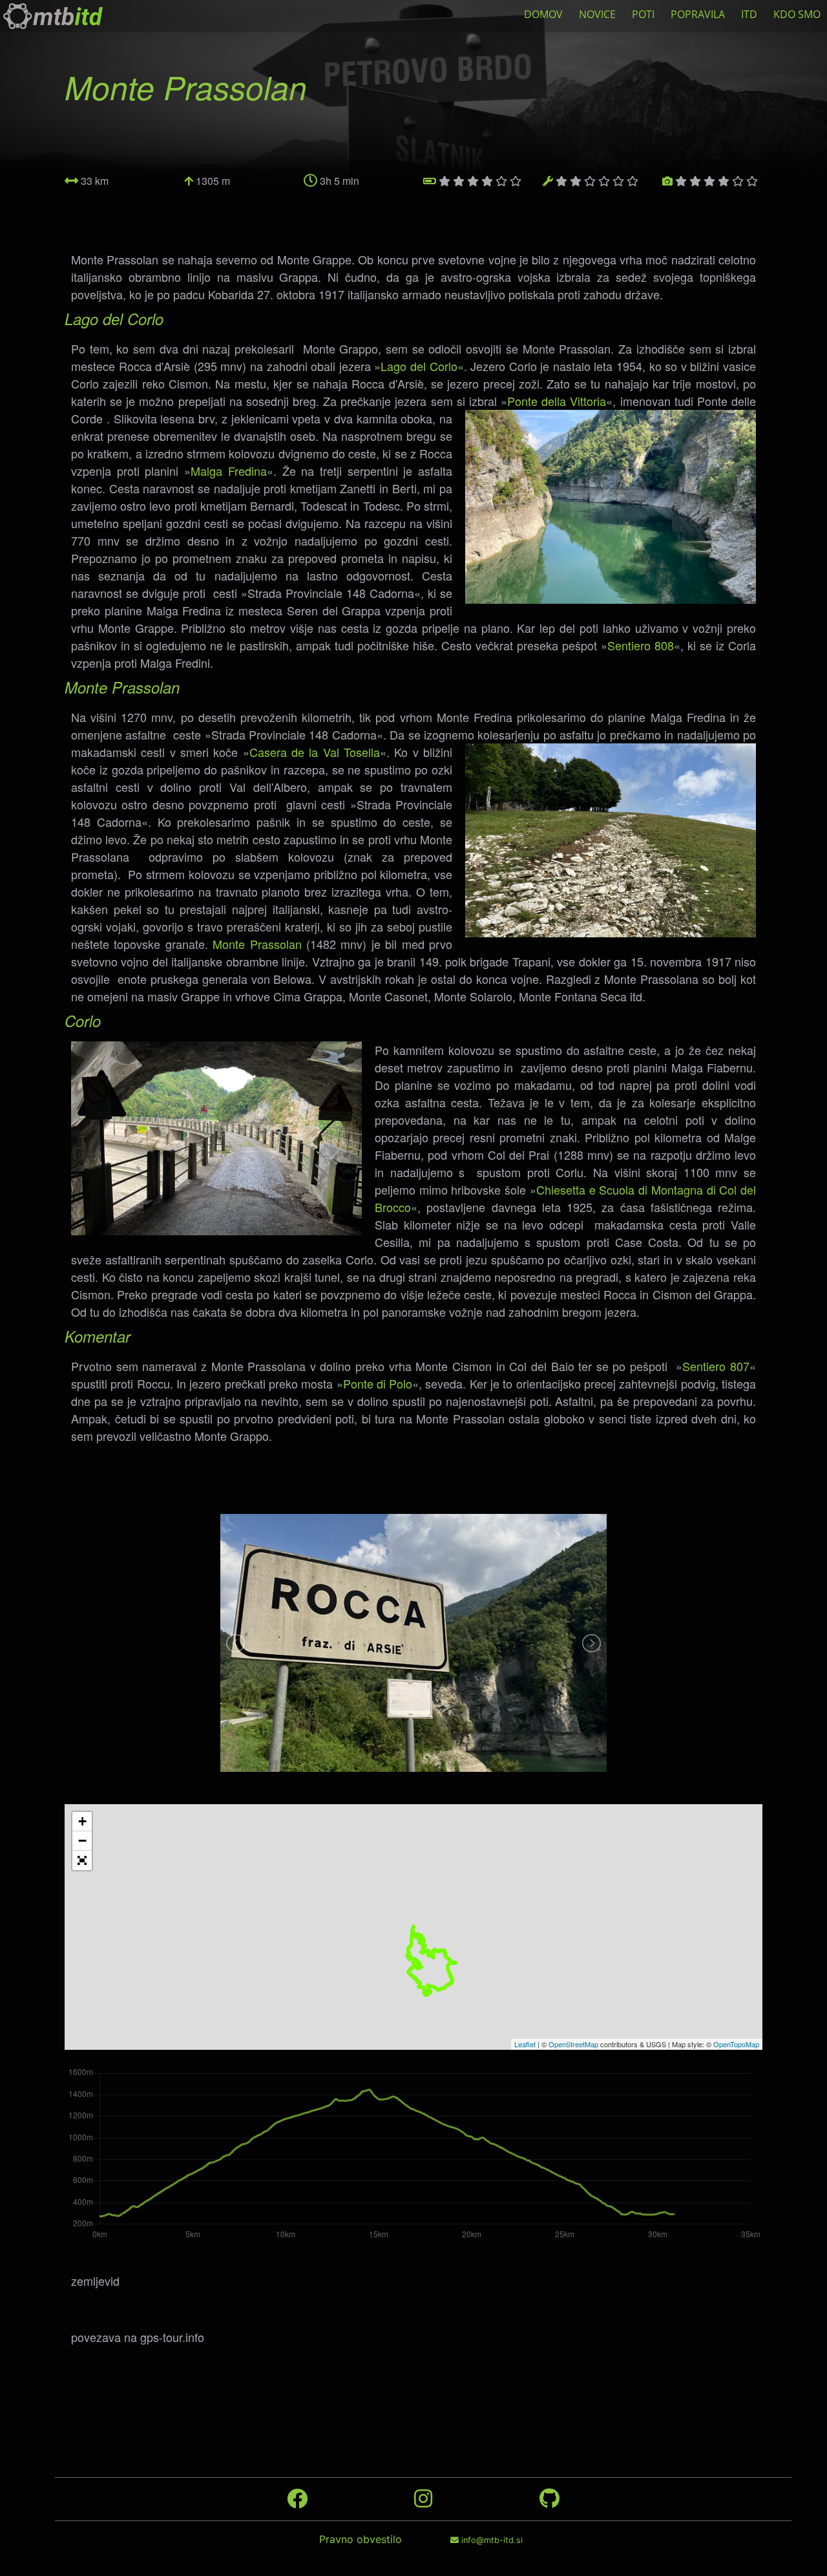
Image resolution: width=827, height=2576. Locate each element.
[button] (82, 1860)
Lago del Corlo (419, 366)
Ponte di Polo (378, 1383)
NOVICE (597, 14)
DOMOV (543, 14)
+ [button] (82, 1821)
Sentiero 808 (641, 645)
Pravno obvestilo (361, 2539)
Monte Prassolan (257, 944)
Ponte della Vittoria (557, 401)
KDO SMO (797, 14)
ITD (749, 14)
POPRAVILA (698, 14)
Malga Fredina (229, 471)
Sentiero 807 (716, 1366)
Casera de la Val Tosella (315, 752)
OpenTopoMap (736, 2044)
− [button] (82, 1841)
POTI (643, 14)
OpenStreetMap (573, 2044)
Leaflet (525, 2044)
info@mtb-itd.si (491, 2540)
